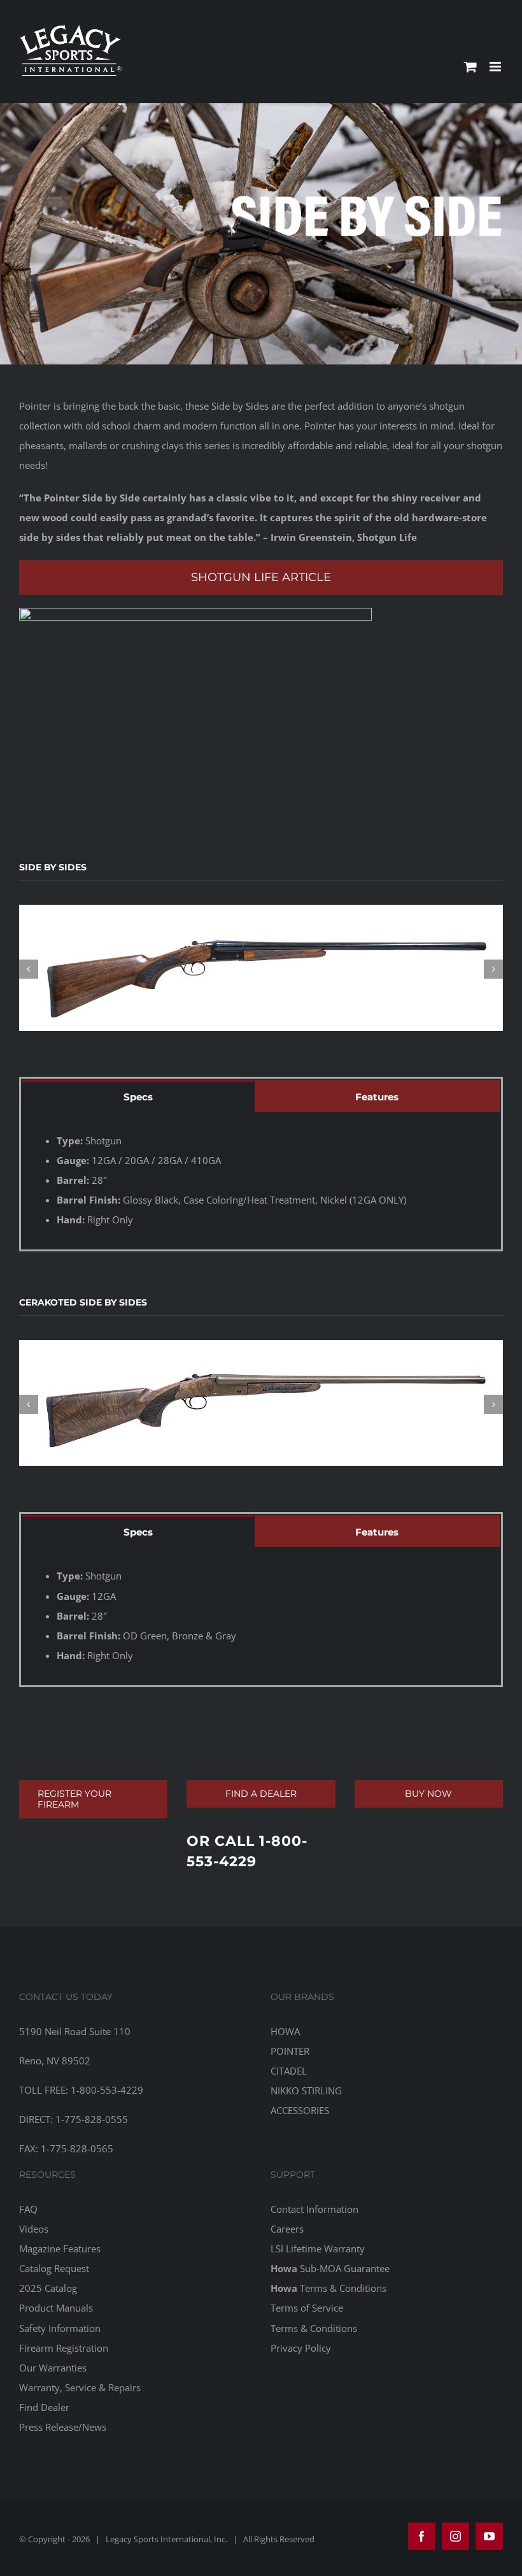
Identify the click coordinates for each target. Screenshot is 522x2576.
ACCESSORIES (300, 2110)
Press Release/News (63, 2427)
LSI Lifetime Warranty (318, 2249)
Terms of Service (307, 2308)
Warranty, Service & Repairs (80, 2387)
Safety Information (60, 2328)
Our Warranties (53, 2368)
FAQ (28, 2209)
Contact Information (314, 2209)
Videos (34, 2229)
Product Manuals (56, 2308)
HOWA (285, 2031)
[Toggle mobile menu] (496, 67)
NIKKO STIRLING (306, 2090)
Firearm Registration (64, 2348)
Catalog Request (54, 2268)
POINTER (290, 2051)
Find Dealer (44, 2407)
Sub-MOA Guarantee (330, 2268)
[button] (29, 969)
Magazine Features (60, 2249)
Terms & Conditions (328, 2288)
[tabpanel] (261, 1181)
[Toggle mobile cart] (470, 67)
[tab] (138, 1096)
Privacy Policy (301, 2348)
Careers (287, 2229)
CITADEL (289, 2071)
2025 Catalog (48, 2288)
